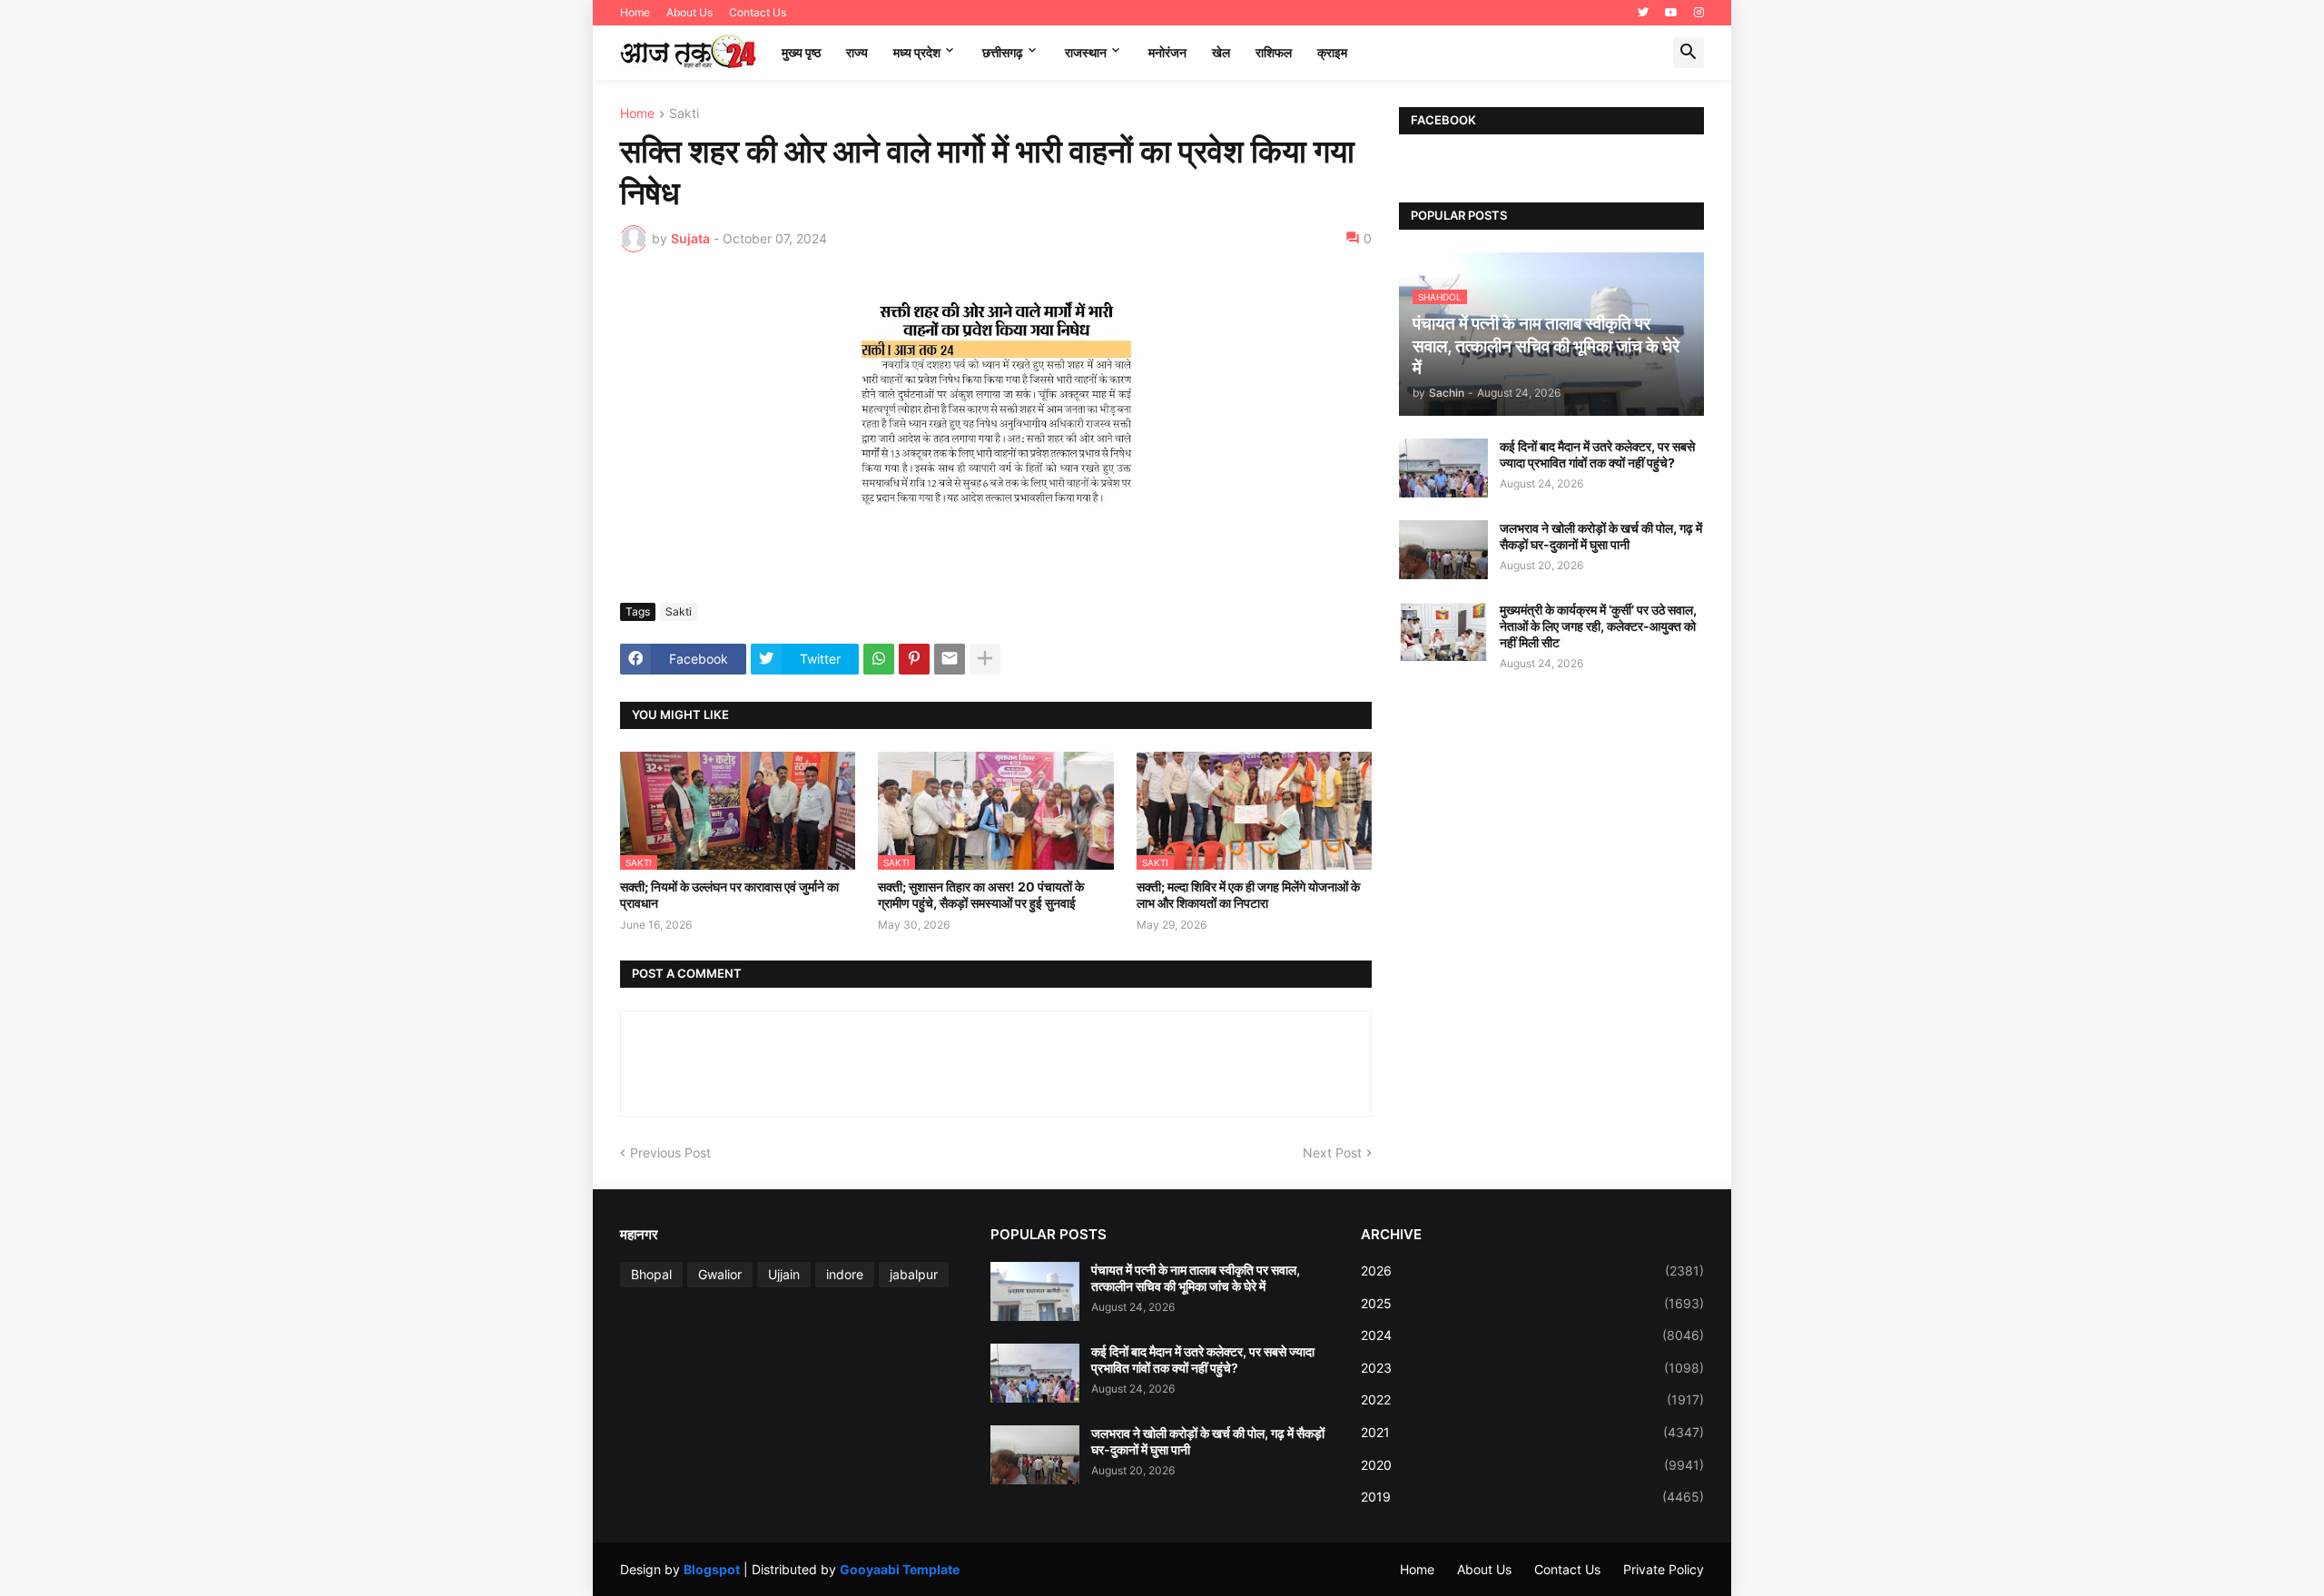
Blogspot (712, 1569)
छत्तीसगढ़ (1003, 52)
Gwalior (720, 1274)
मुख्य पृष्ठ (801, 52)
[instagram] (1699, 13)
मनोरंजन (1167, 52)
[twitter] (1643, 13)
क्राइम (1332, 52)
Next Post (1332, 1153)
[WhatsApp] (879, 659)
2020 (1532, 1465)
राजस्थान (1086, 52)
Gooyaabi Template (900, 1569)
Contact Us (758, 12)
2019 (1532, 1497)
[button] (1689, 53)
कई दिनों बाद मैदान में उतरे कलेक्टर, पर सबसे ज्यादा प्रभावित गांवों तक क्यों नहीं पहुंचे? (1597, 454)
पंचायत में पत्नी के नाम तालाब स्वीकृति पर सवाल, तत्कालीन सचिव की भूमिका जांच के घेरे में (1196, 1278)
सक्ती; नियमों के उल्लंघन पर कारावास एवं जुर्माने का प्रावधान (729, 895)
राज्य (857, 52)
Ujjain (784, 1274)
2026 (1532, 1271)
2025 (1532, 1303)
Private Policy (1664, 1569)
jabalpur (914, 1274)
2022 (1532, 1399)
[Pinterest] (914, 659)
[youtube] (1671, 13)
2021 (1532, 1432)
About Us (689, 12)
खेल (1221, 52)
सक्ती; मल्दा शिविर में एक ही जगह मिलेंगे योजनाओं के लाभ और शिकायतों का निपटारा (1248, 895)
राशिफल (1274, 52)
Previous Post (670, 1153)
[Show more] (985, 659)
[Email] (950, 659)
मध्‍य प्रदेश (917, 52)
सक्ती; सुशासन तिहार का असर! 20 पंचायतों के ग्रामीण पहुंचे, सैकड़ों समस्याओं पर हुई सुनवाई (981, 895)
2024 (1532, 1335)
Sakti (684, 114)
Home (635, 12)
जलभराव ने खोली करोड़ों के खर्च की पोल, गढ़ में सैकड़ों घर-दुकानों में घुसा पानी (1601, 536)
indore (845, 1274)
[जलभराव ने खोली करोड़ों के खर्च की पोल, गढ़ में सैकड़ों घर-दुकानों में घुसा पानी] (1443, 550)
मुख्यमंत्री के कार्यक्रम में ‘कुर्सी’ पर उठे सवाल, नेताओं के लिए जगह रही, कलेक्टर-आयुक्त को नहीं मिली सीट (1598, 626)
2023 (1532, 1368)
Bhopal (651, 1274)
